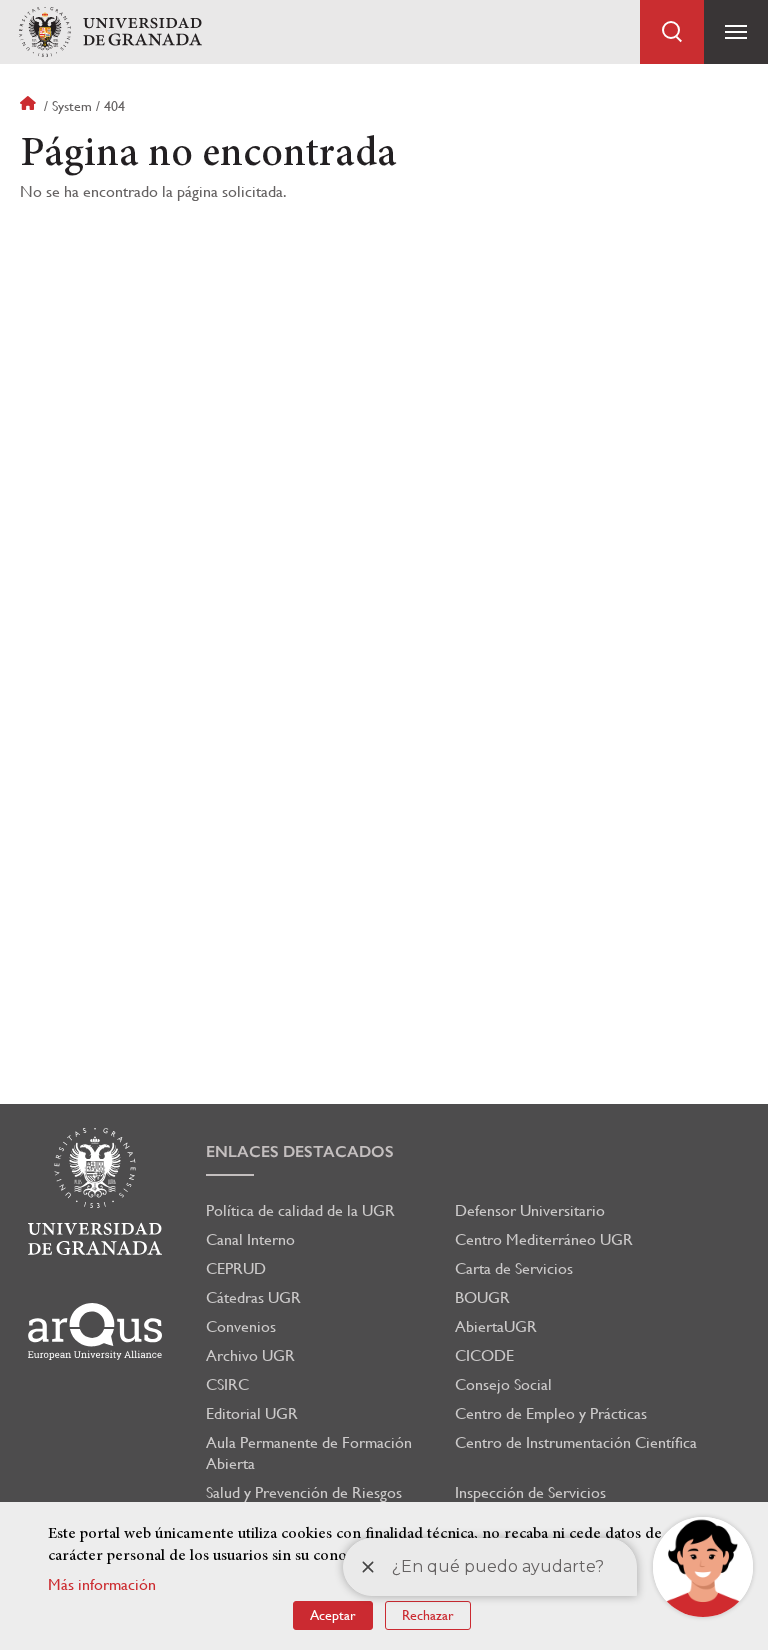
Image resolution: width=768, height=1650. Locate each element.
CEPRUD (236, 1268)
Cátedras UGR (253, 1297)
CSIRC (227, 1384)
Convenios (241, 1326)
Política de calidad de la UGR (300, 1210)
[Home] (110, 32)
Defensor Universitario (530, 1210)
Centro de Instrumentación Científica (576, 1442)
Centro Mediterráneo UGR (544, 1239)
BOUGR (482, 1297)
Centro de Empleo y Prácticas (551, 1413)
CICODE (484, 1355)
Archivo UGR (250, 1355)
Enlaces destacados (300, 1151)
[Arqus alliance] (95, 1331)
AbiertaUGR (496, 1326)
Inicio (30, 106)
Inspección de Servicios (530, 1492)
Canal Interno (250, 1239)
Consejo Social (503, 1384)
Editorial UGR (252, 1413)
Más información (102, 1584)
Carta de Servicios (514, 1268)
